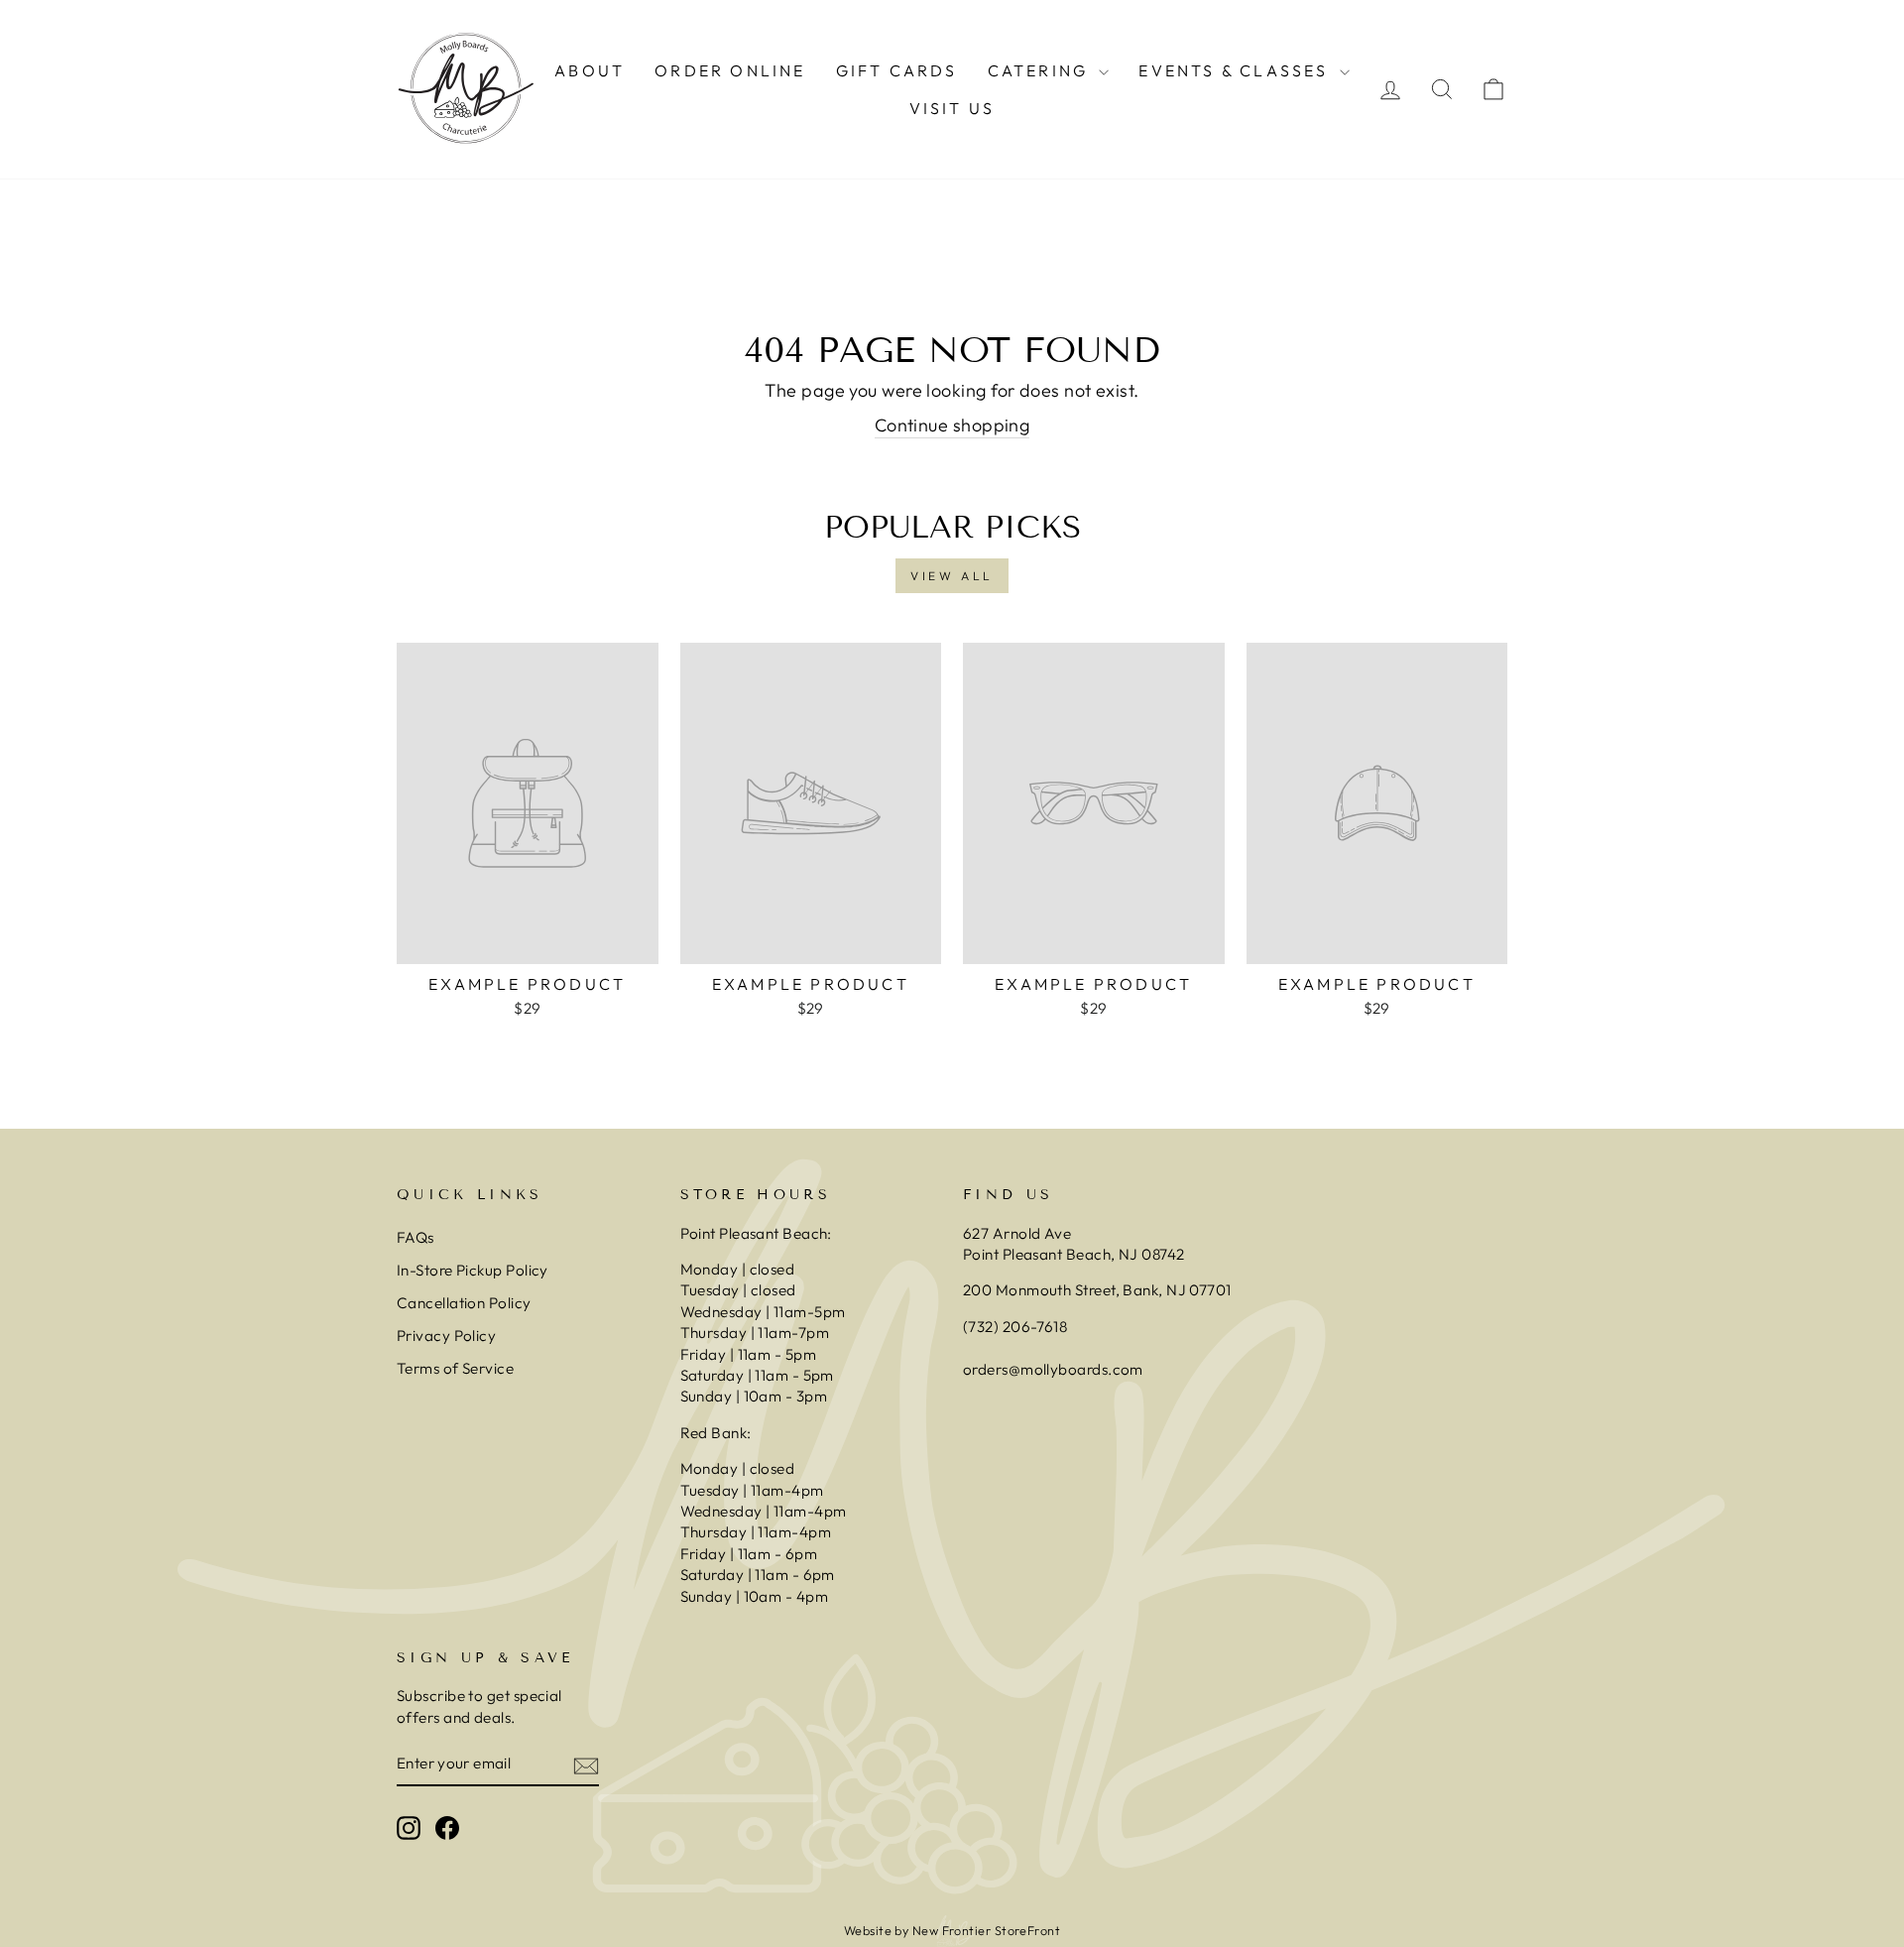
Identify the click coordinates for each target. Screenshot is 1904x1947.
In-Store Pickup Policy (473, 1270)
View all (952, 576)
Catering (1041, 70)
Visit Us (952, 108)
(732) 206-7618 (1017, 1327)
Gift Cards (897, 70)
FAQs (416, 1237)
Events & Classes (1236, 70)
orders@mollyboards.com (1053, 1369)
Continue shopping (952, 425)
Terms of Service (455, 1368)
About (590, 70)
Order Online (730, 70)
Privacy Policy (446, 1336)
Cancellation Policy (464, 1303)
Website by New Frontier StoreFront (952, 1930)
